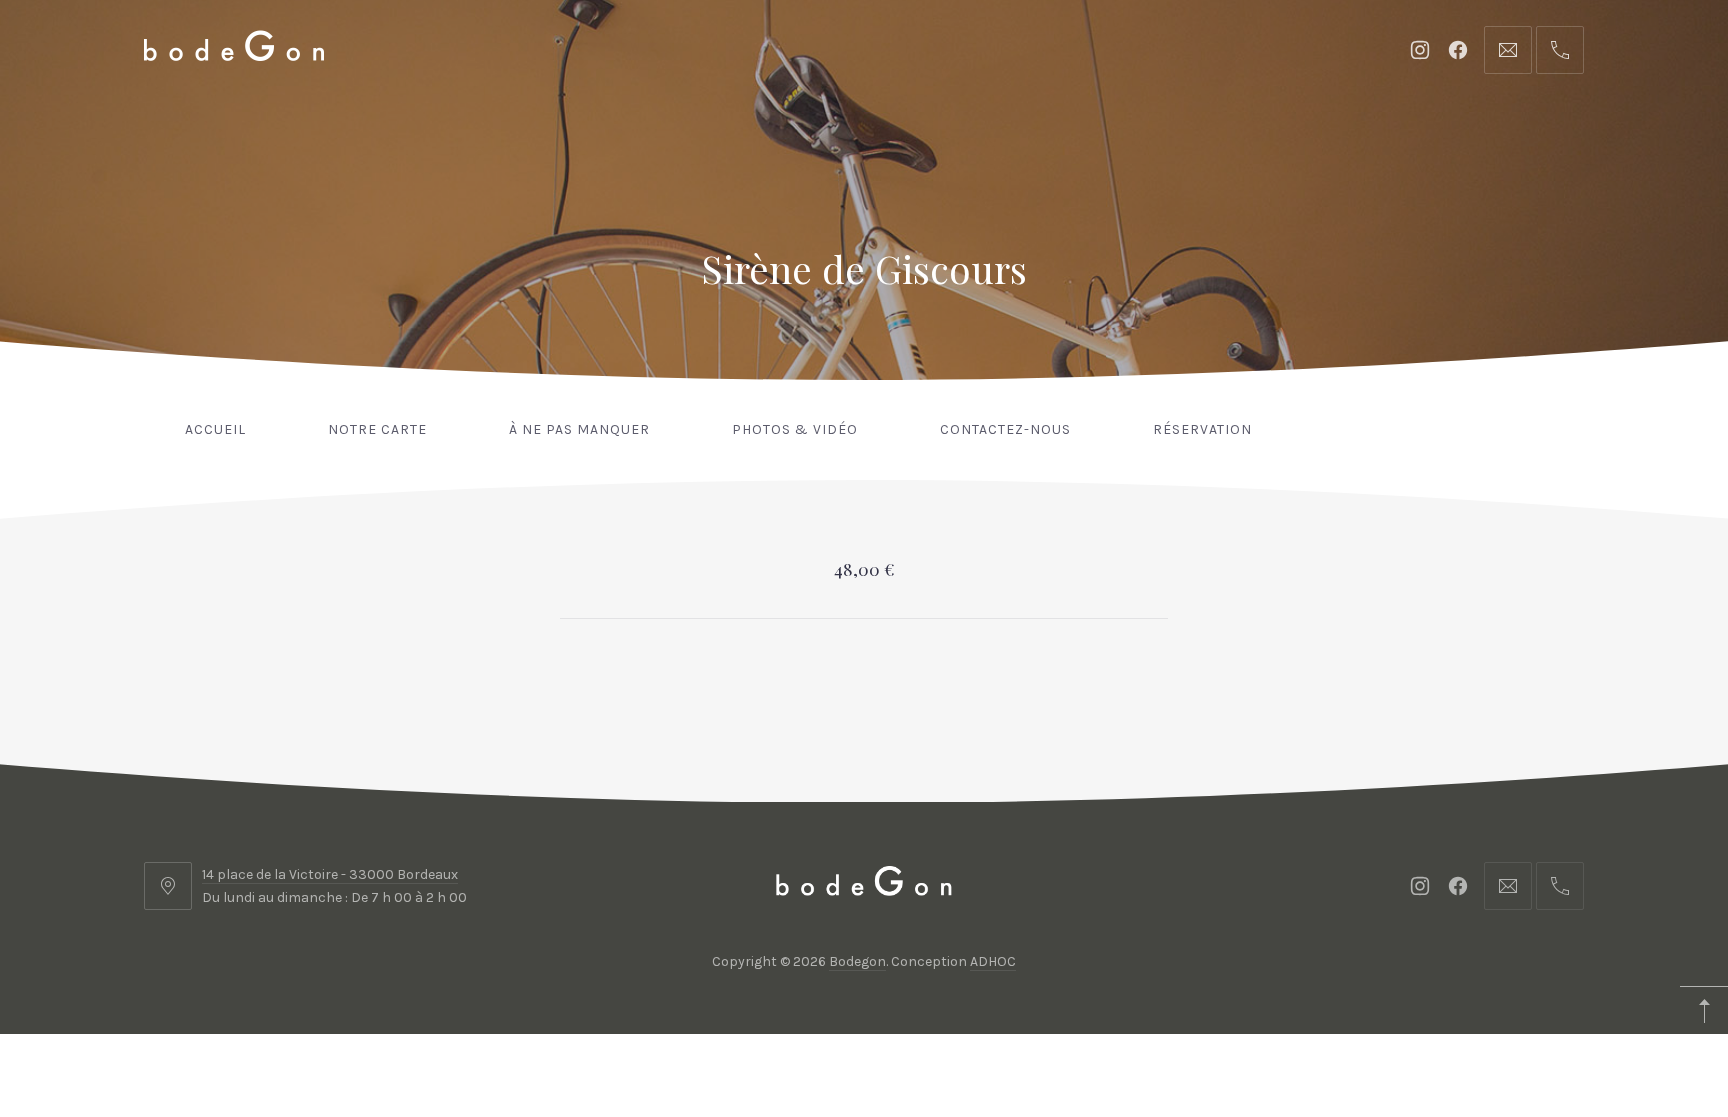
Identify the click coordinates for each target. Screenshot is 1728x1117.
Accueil (215, 429)
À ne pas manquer (579, 429)
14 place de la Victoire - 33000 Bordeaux (330, 874)
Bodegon (857, 961)
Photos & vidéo (795, 429)
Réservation (1202, 429)
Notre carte (377, 429)
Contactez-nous (1005, 429)
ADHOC (993, 961)
